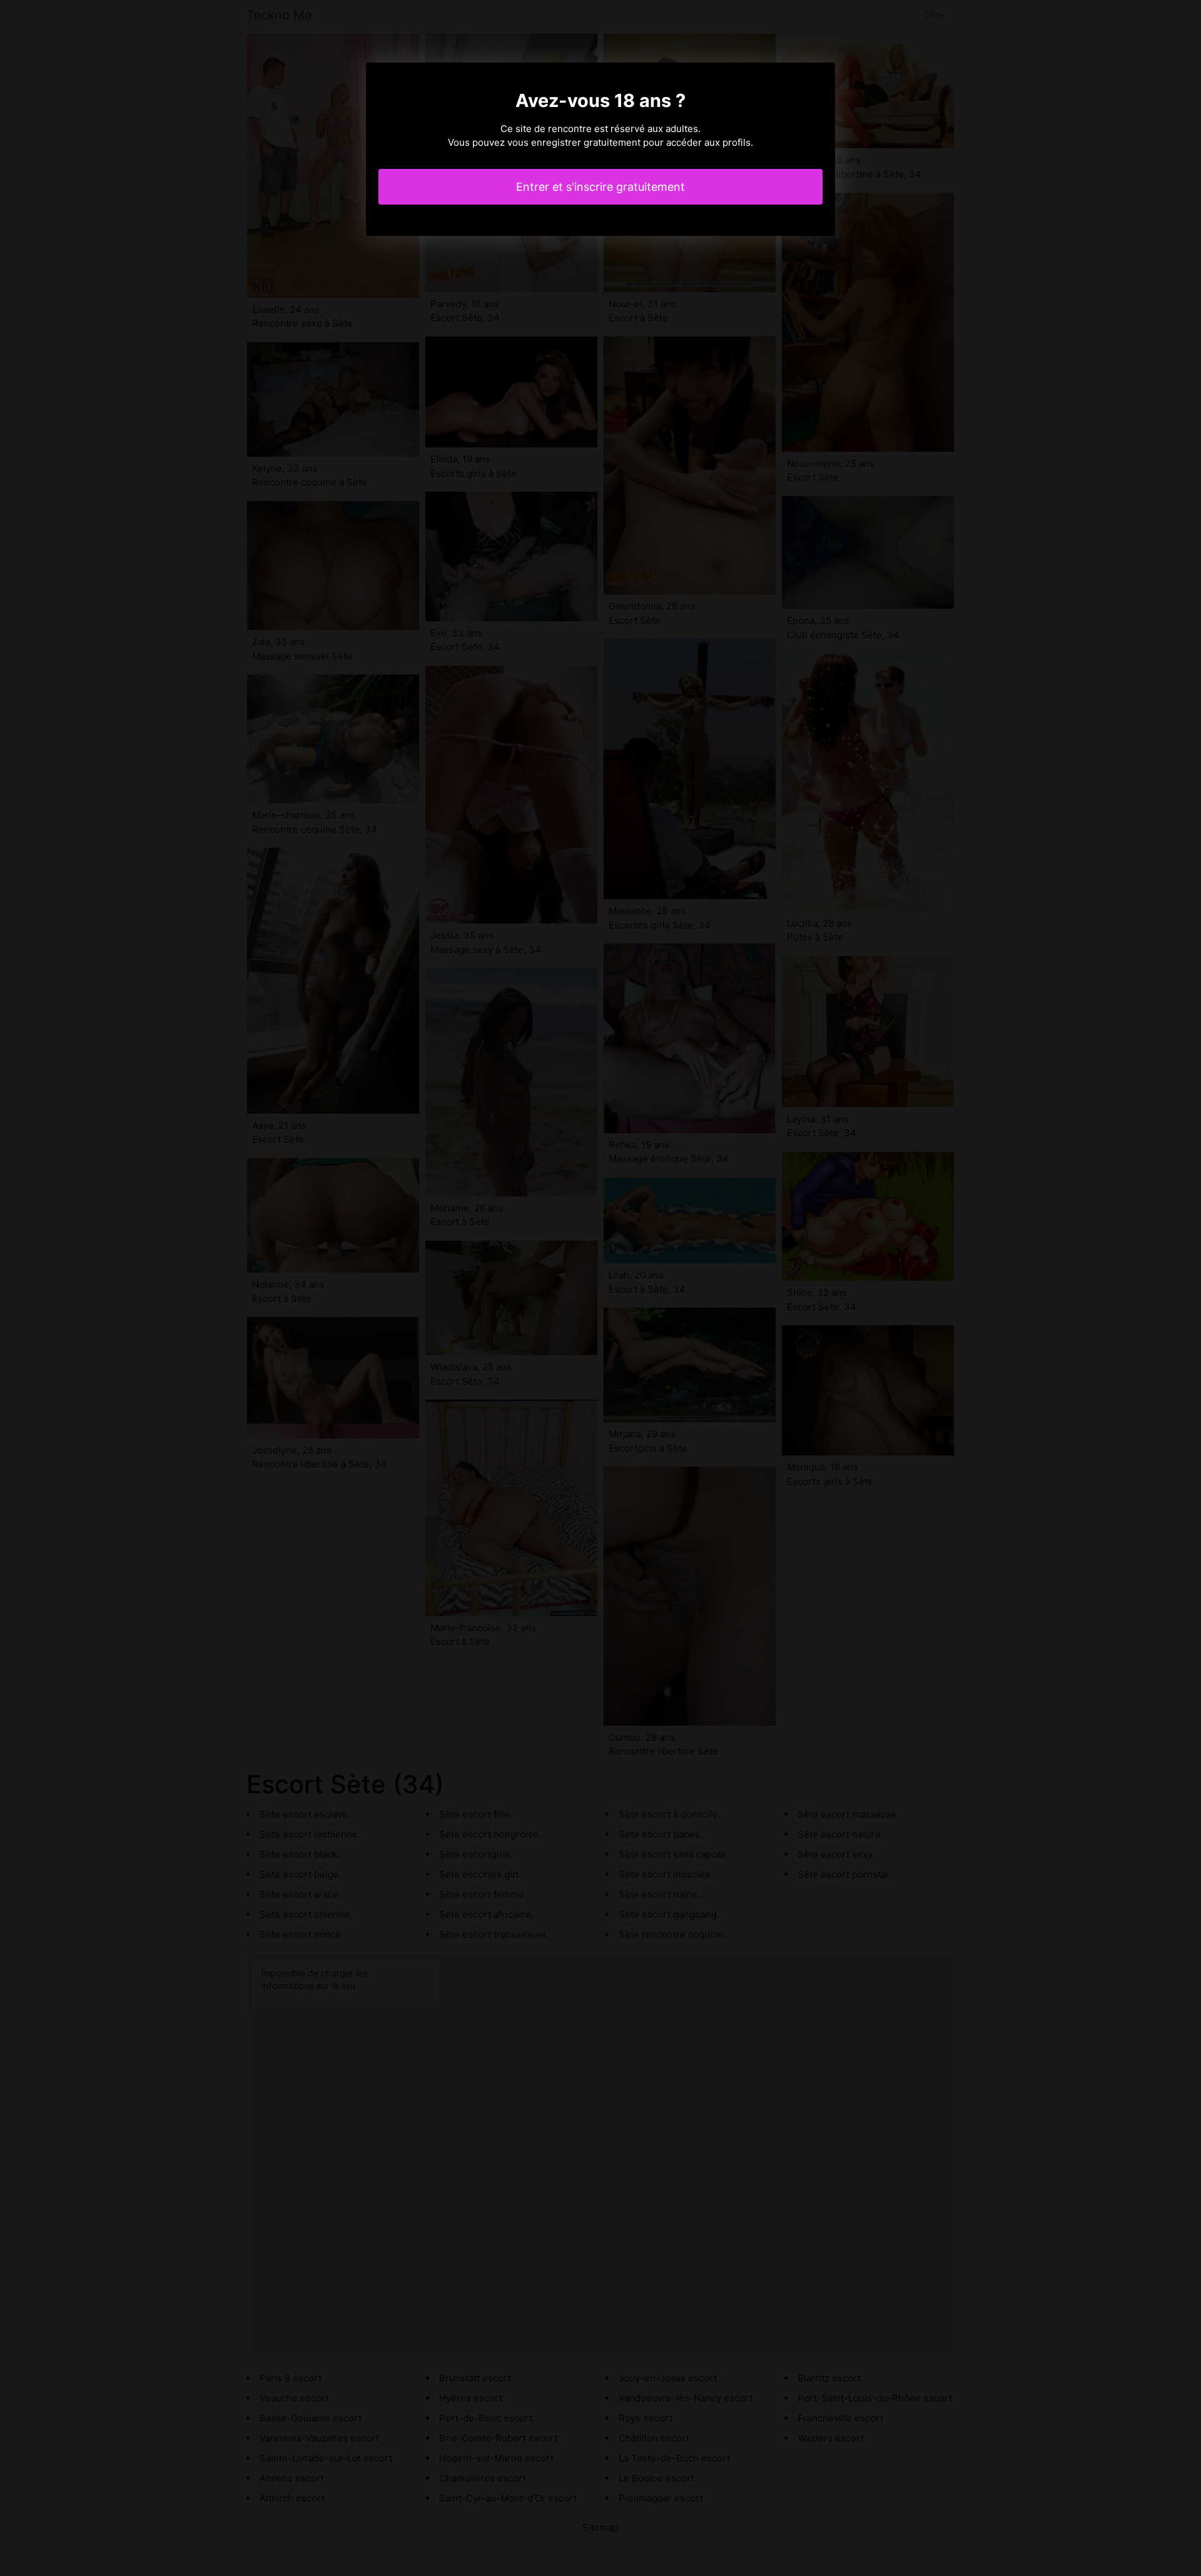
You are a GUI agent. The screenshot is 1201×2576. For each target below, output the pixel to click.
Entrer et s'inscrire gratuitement (600, 187)
